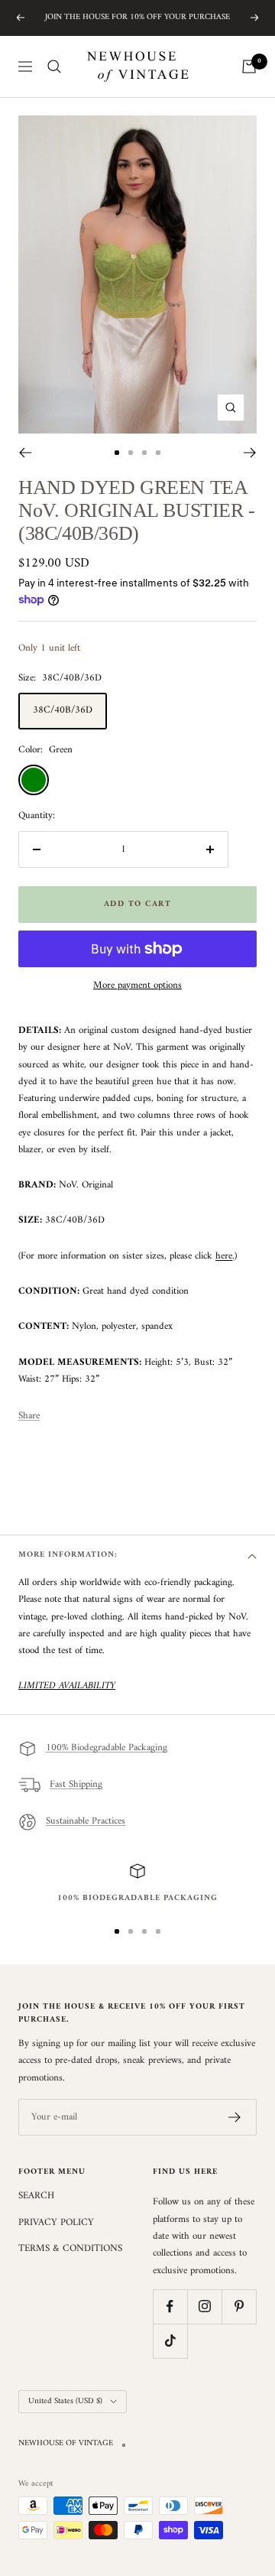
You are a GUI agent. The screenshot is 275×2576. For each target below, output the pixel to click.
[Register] (235, 2117)
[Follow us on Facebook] (170, 2306)
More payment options (137, 986)
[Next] (250, 453)
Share (29, 1416)
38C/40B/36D (63, 710)
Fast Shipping (76, 1785)
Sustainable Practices (86, 1822)
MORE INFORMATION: (68, 1555)
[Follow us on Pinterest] (239, 2306)
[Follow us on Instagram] (204, 2306)
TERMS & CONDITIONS (70, 2249)
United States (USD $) (65, 2401)
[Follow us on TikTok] (170, 2341)
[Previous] (25, 453)
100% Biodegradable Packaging (107, 1748)
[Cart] (249, 67)
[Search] (54, 67)
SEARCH (36, 2196)
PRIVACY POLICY (56, 2223)
